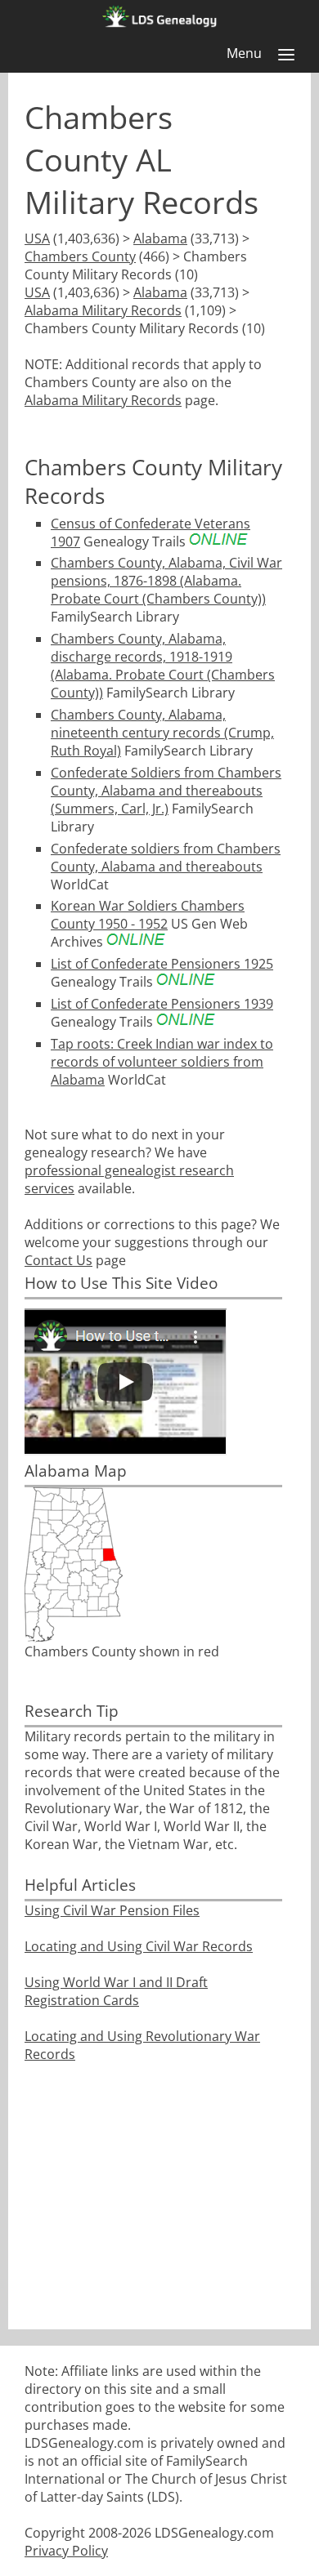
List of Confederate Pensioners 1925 (162, 964)
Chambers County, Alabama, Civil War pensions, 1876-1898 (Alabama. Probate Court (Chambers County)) (166, 581)
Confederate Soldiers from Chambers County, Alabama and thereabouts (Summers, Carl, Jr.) (166, 791)
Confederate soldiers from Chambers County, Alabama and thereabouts (166, 858)
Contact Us (58, 1260)
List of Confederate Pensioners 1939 (162, 1004)
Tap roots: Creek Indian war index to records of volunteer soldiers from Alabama (162, 1062)
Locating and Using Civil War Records (139, 1946)
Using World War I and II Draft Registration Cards (116, 1991)
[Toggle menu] (286, 55)
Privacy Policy (66, 2551)
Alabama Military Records (103, 310)
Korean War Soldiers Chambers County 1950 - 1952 (148, 915)
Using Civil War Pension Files (112, 1910)
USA (37, 238)
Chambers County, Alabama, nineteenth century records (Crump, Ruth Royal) (162, 733)
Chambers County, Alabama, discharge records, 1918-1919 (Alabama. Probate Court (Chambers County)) (163, 666)
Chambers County (80, 256)
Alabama (160, 238)
